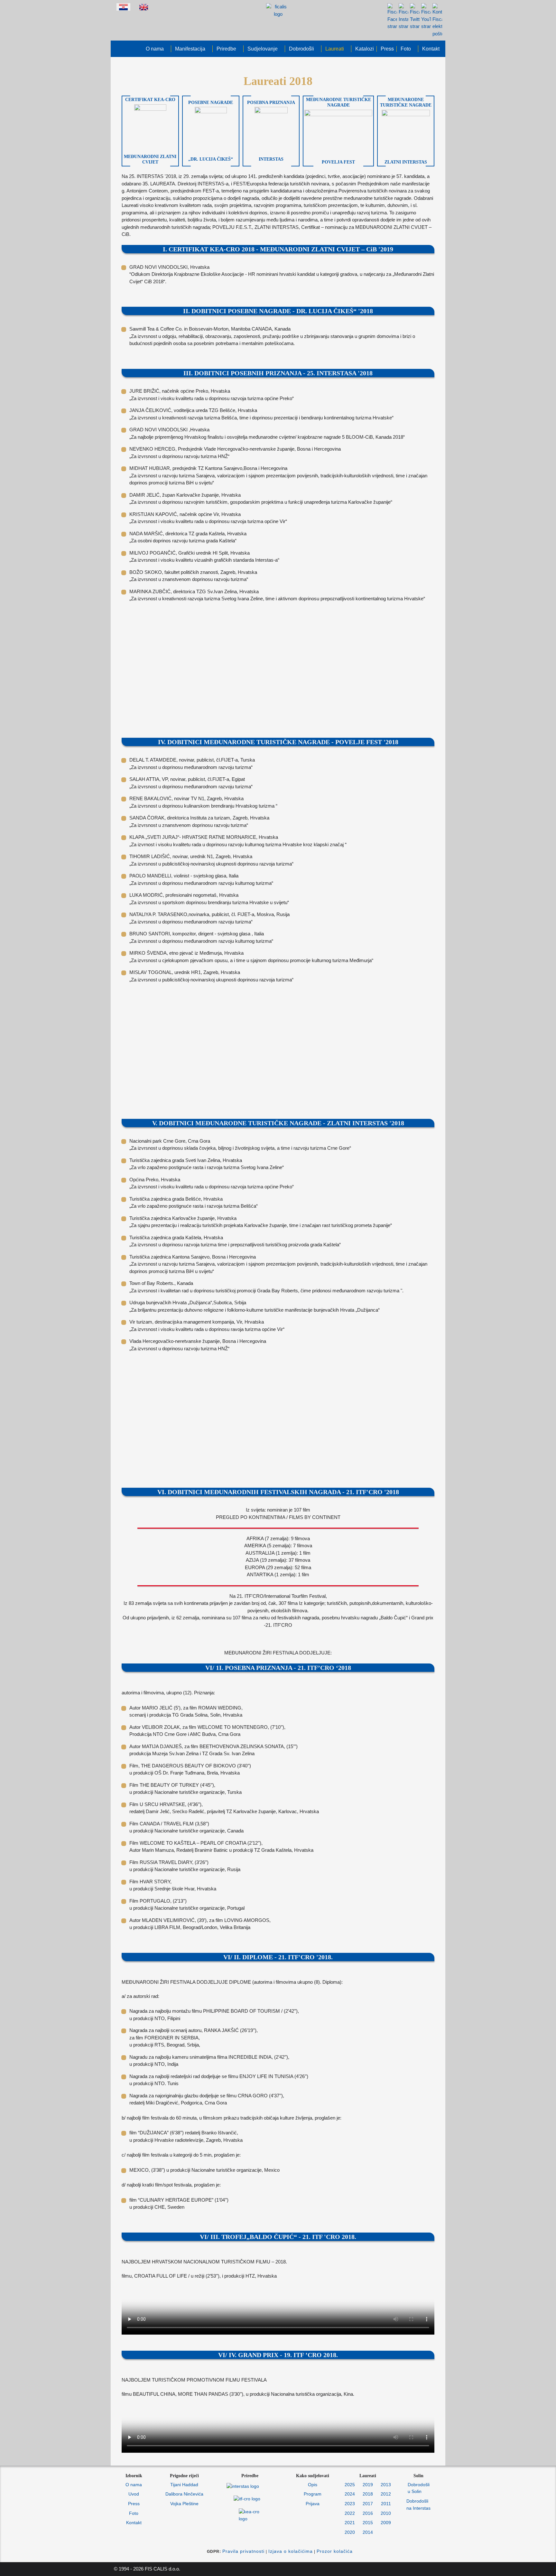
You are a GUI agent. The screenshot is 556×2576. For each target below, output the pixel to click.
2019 (368, 2485)
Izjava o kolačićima (291, 2551)
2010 (386, 2513)
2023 (350, 2504)
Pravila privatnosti (243, 2551)
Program (313, 2494)
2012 (386, 2494)
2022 (350, 2513)
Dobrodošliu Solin (419, 2488)
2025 (350, 2485)
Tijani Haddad (184, 2485)
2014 (368, 2532)
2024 (350, 2494)
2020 (350, 2532)
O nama (134, 2485)
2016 (368, 2513)
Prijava (313, 2504)
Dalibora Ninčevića (184, 2494)
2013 (386, 2485)
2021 (350, 2523)
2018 (368, 2494)
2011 (386, 2504)
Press (134, 2504)
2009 (386, 2523)
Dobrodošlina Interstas (418, 2505)
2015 (368, 2523)
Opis (313, 2485)
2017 (368, 2504)
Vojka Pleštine (184, 2504)
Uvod (134, 2494)
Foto (134, 2513)
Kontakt (134, 2523)
